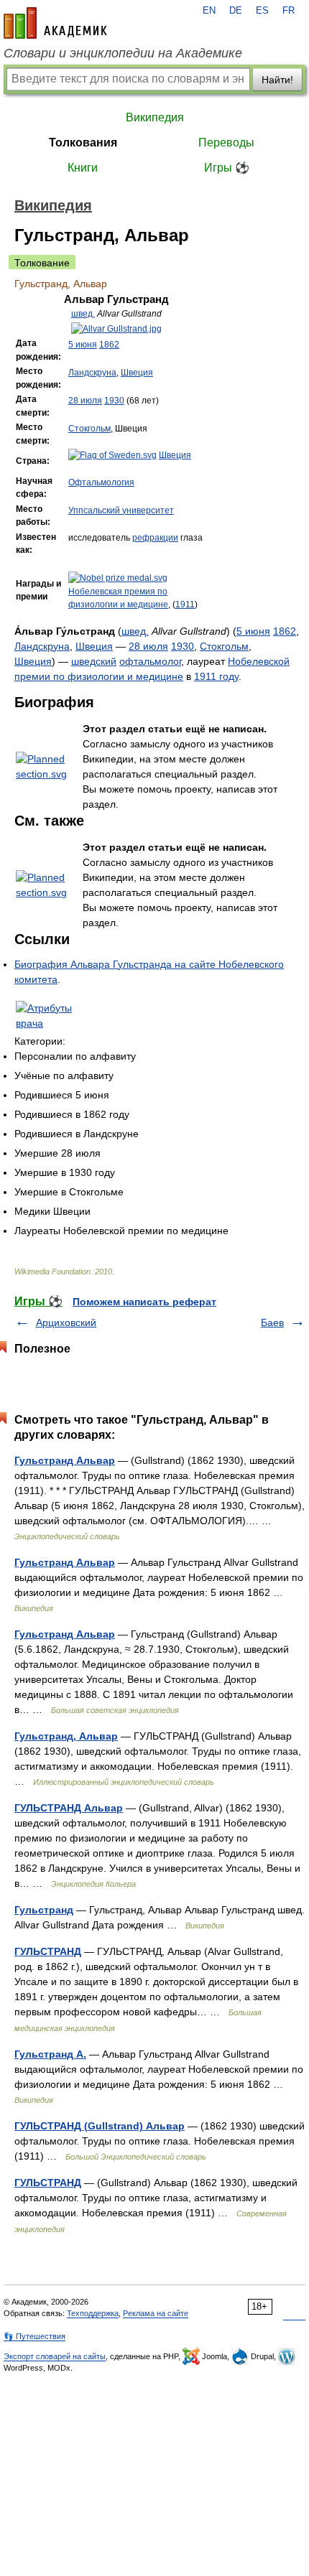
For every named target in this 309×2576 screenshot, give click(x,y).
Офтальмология (101, 482)
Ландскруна (92, 373)
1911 (185, 605)
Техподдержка (93, 2313)
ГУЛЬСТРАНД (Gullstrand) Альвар (100, 2126)
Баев (272, 1322)
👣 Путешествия (34, 2336)
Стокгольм (89, 429)
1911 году (216, 676)
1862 (109, 345)
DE (236, 11)
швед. (83, 314)
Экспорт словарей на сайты (55, 2356)
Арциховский (66, 1322)
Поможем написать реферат (144, 1302)
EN (209, 11)
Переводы (226, 143)
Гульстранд (44, 1910)
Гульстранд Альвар (65, 1460)
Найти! (277, 80)
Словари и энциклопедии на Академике (123, 53)
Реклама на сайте (156, 2313)
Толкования (83, 143)
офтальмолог (150, 661)
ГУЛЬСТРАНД (48, 1951)
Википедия (155, 117)
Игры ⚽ (227, 168)
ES (262, 11)
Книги (83, 168)
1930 (114, 401)
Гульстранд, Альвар (66, 1736)
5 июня (83, 345)
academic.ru (55, 23)
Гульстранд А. (50, 2054)
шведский (94, 661)
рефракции (155, 538)
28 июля (85, 401)
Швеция (137, 373)
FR (289, 11)
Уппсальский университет (121, 510)
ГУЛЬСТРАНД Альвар (69, 1808)
